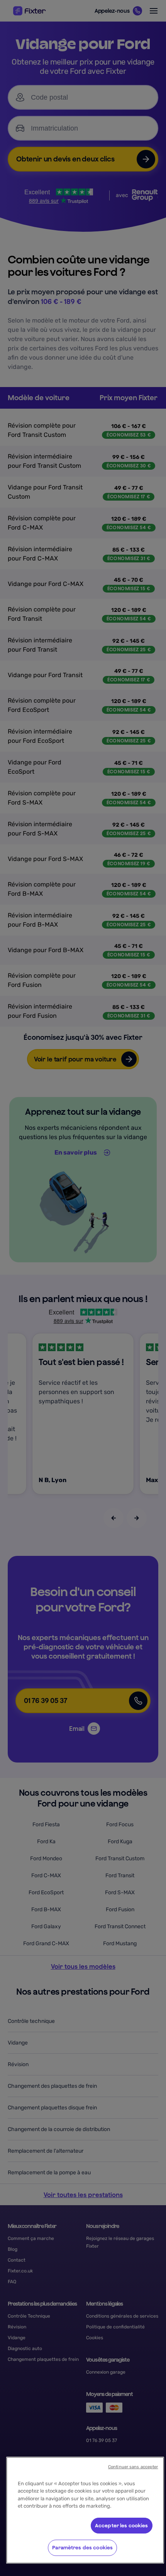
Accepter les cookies (122, 2526)
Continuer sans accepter (133, 2467)
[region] (85, 2510)
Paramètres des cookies (82, 2548)
